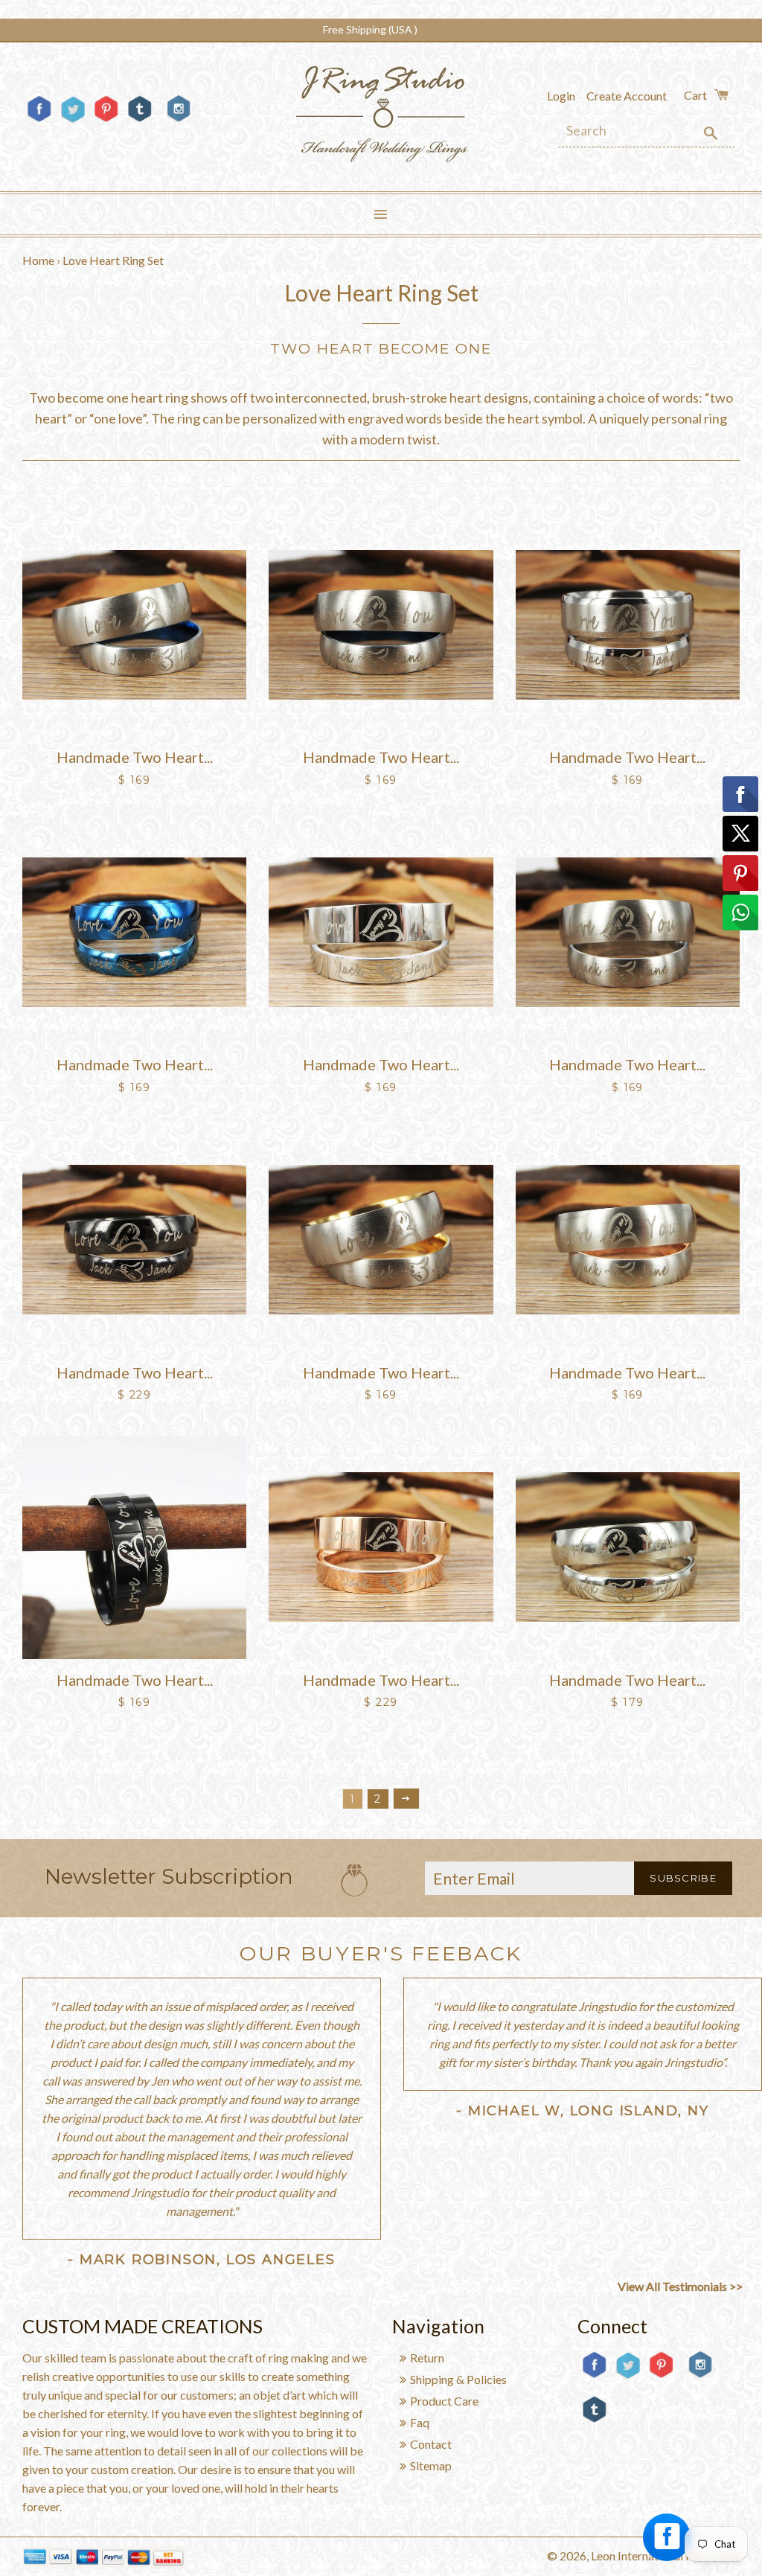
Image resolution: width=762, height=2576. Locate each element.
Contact (431, 2444)
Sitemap (431, 2465)
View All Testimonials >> (680, 2286)
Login (561, 96)
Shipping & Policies (458, 2379)
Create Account (627, 96)
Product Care (444, 2401)
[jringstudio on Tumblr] (140, 121)
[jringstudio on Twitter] (73, 121)
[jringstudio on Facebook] (39, 121)
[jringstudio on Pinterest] (106, 121)
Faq (420, 2422)
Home (38, 260)
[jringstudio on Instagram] (179, 128)
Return (427, 2358)
